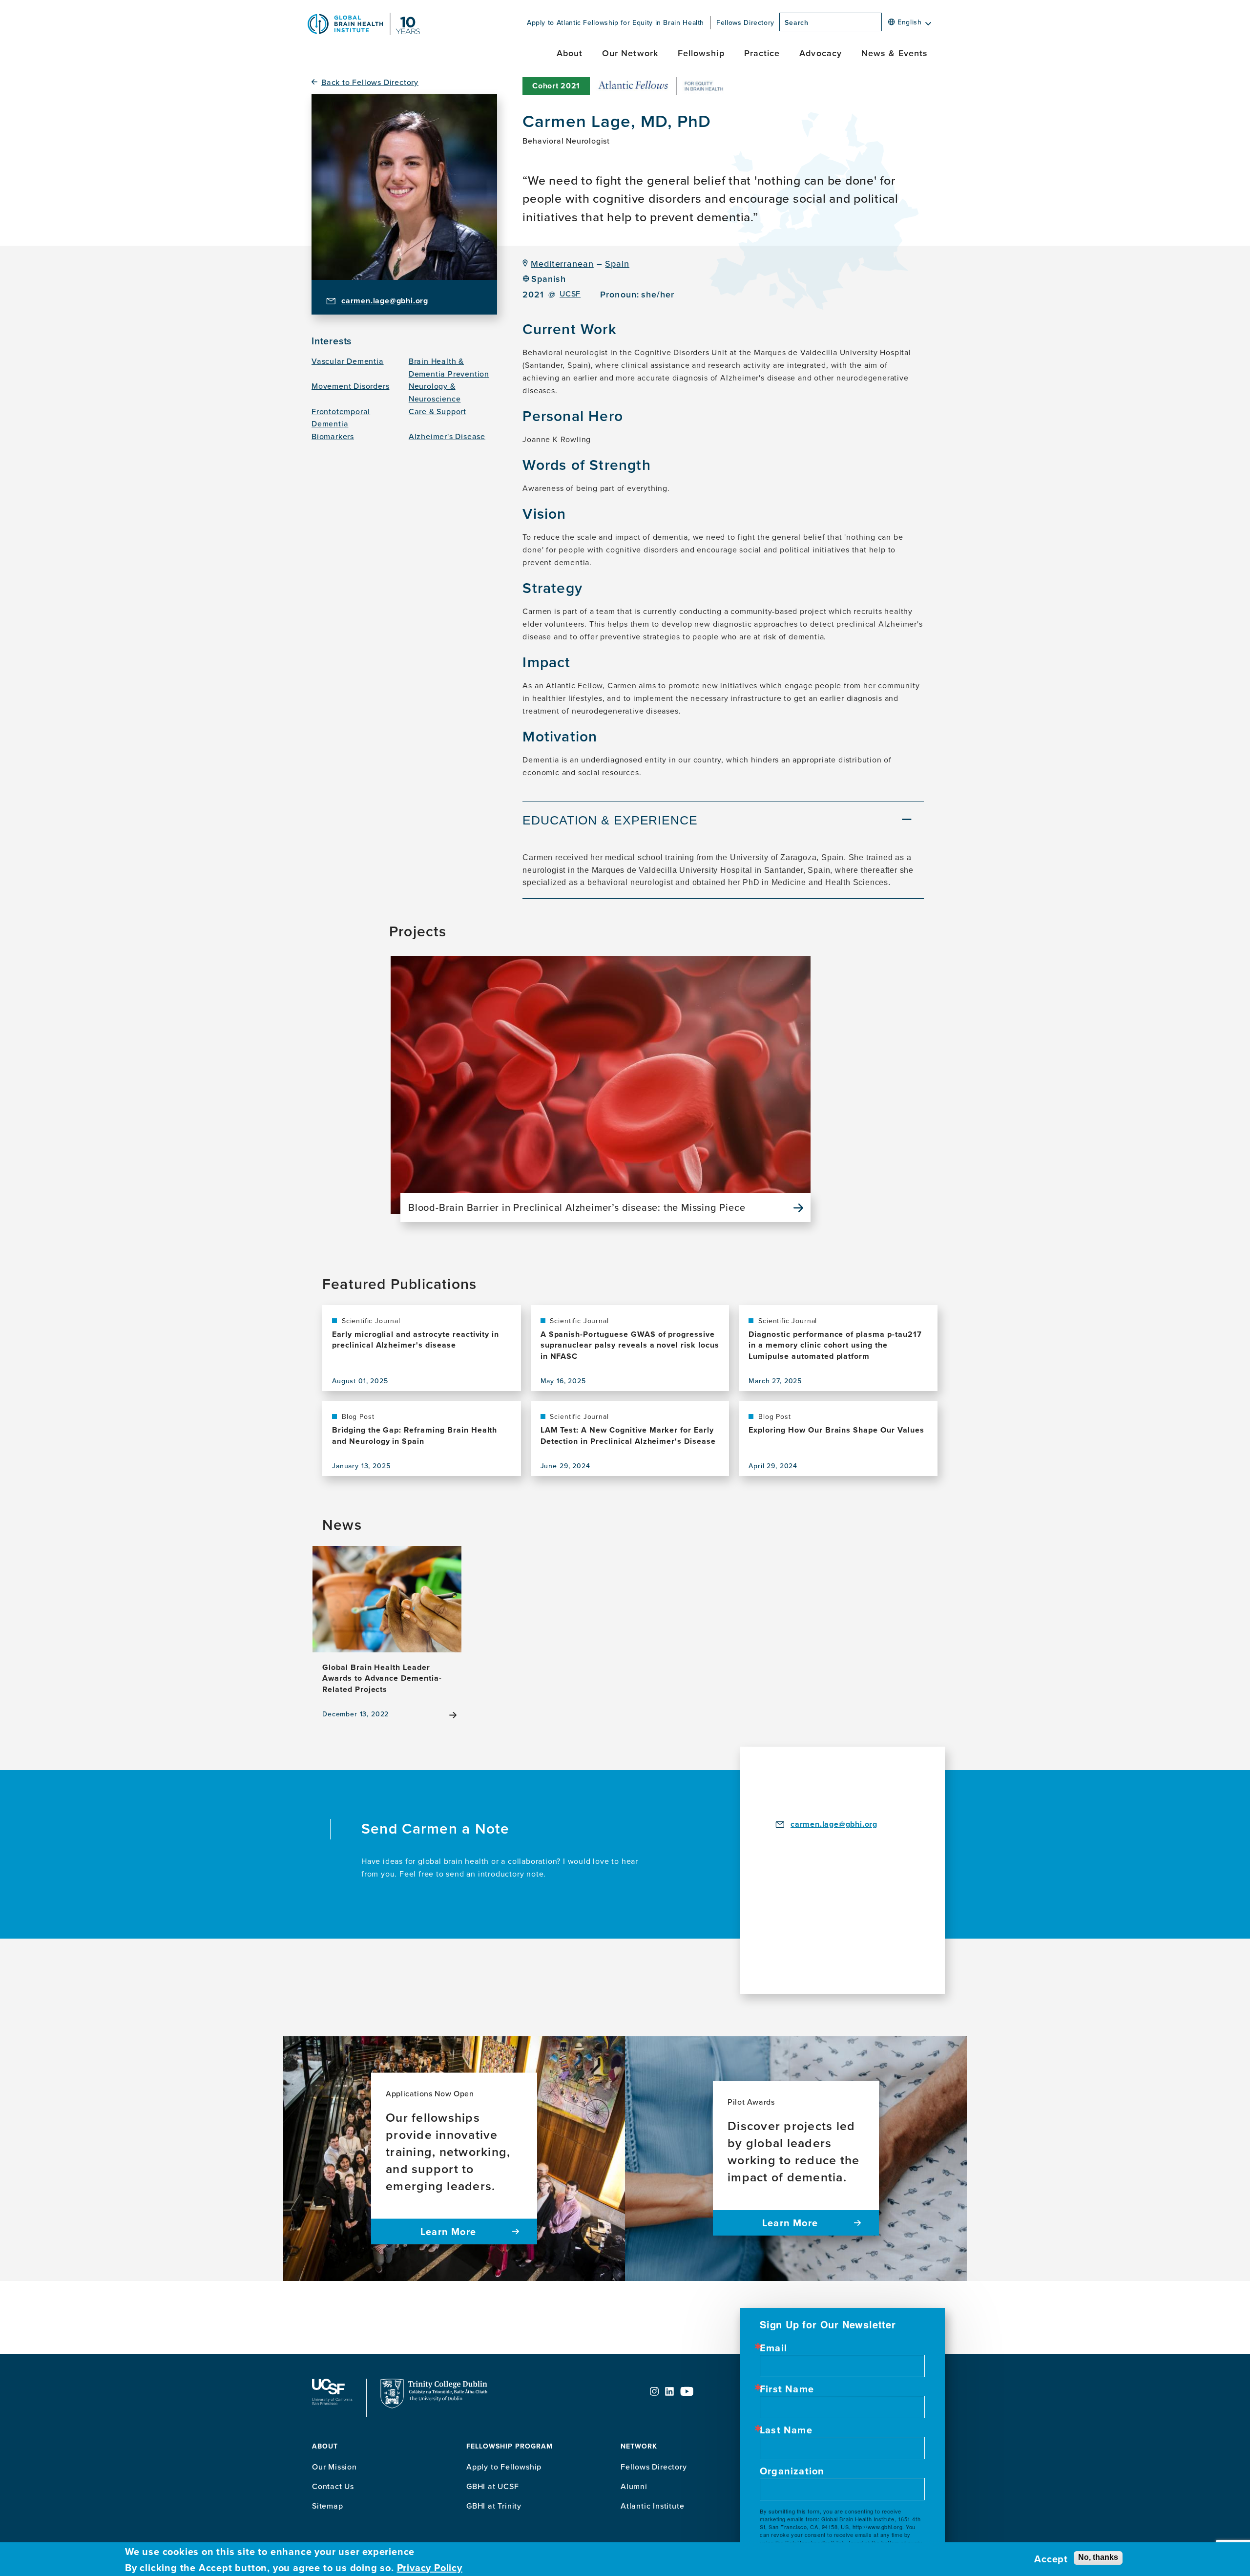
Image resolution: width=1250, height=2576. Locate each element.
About (570, 53)
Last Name (786, 2430)
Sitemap (328, 2506)
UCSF (570, 294)
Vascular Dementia (348, 361)
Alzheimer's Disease (447, 436)
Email (773, 2348)
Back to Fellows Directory (370, 82)
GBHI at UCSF (493, 2486)
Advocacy (821, 53)
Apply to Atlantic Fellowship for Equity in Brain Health (615, 22)
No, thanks (1098, 2557)
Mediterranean (562, 264)
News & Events (895, 53)
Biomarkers (333, 436)
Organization (792, 2471)
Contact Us (333, 2486)
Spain (617, 264)
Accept (1051, 2559)
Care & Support (437, 411)
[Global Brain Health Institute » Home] (364, 32)
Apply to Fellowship (504, 2467)
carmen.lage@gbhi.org (385, 301)
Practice (762, 53)
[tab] (723, 822)
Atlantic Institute (652, 2506)
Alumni (634, 2486)
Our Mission (334, 2467)
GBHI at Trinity (494, 2506)
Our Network (630, 53)
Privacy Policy (430, 2567)
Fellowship (701, 53)
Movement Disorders (350, 386)
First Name (787, 2389)
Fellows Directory (745, 22)
